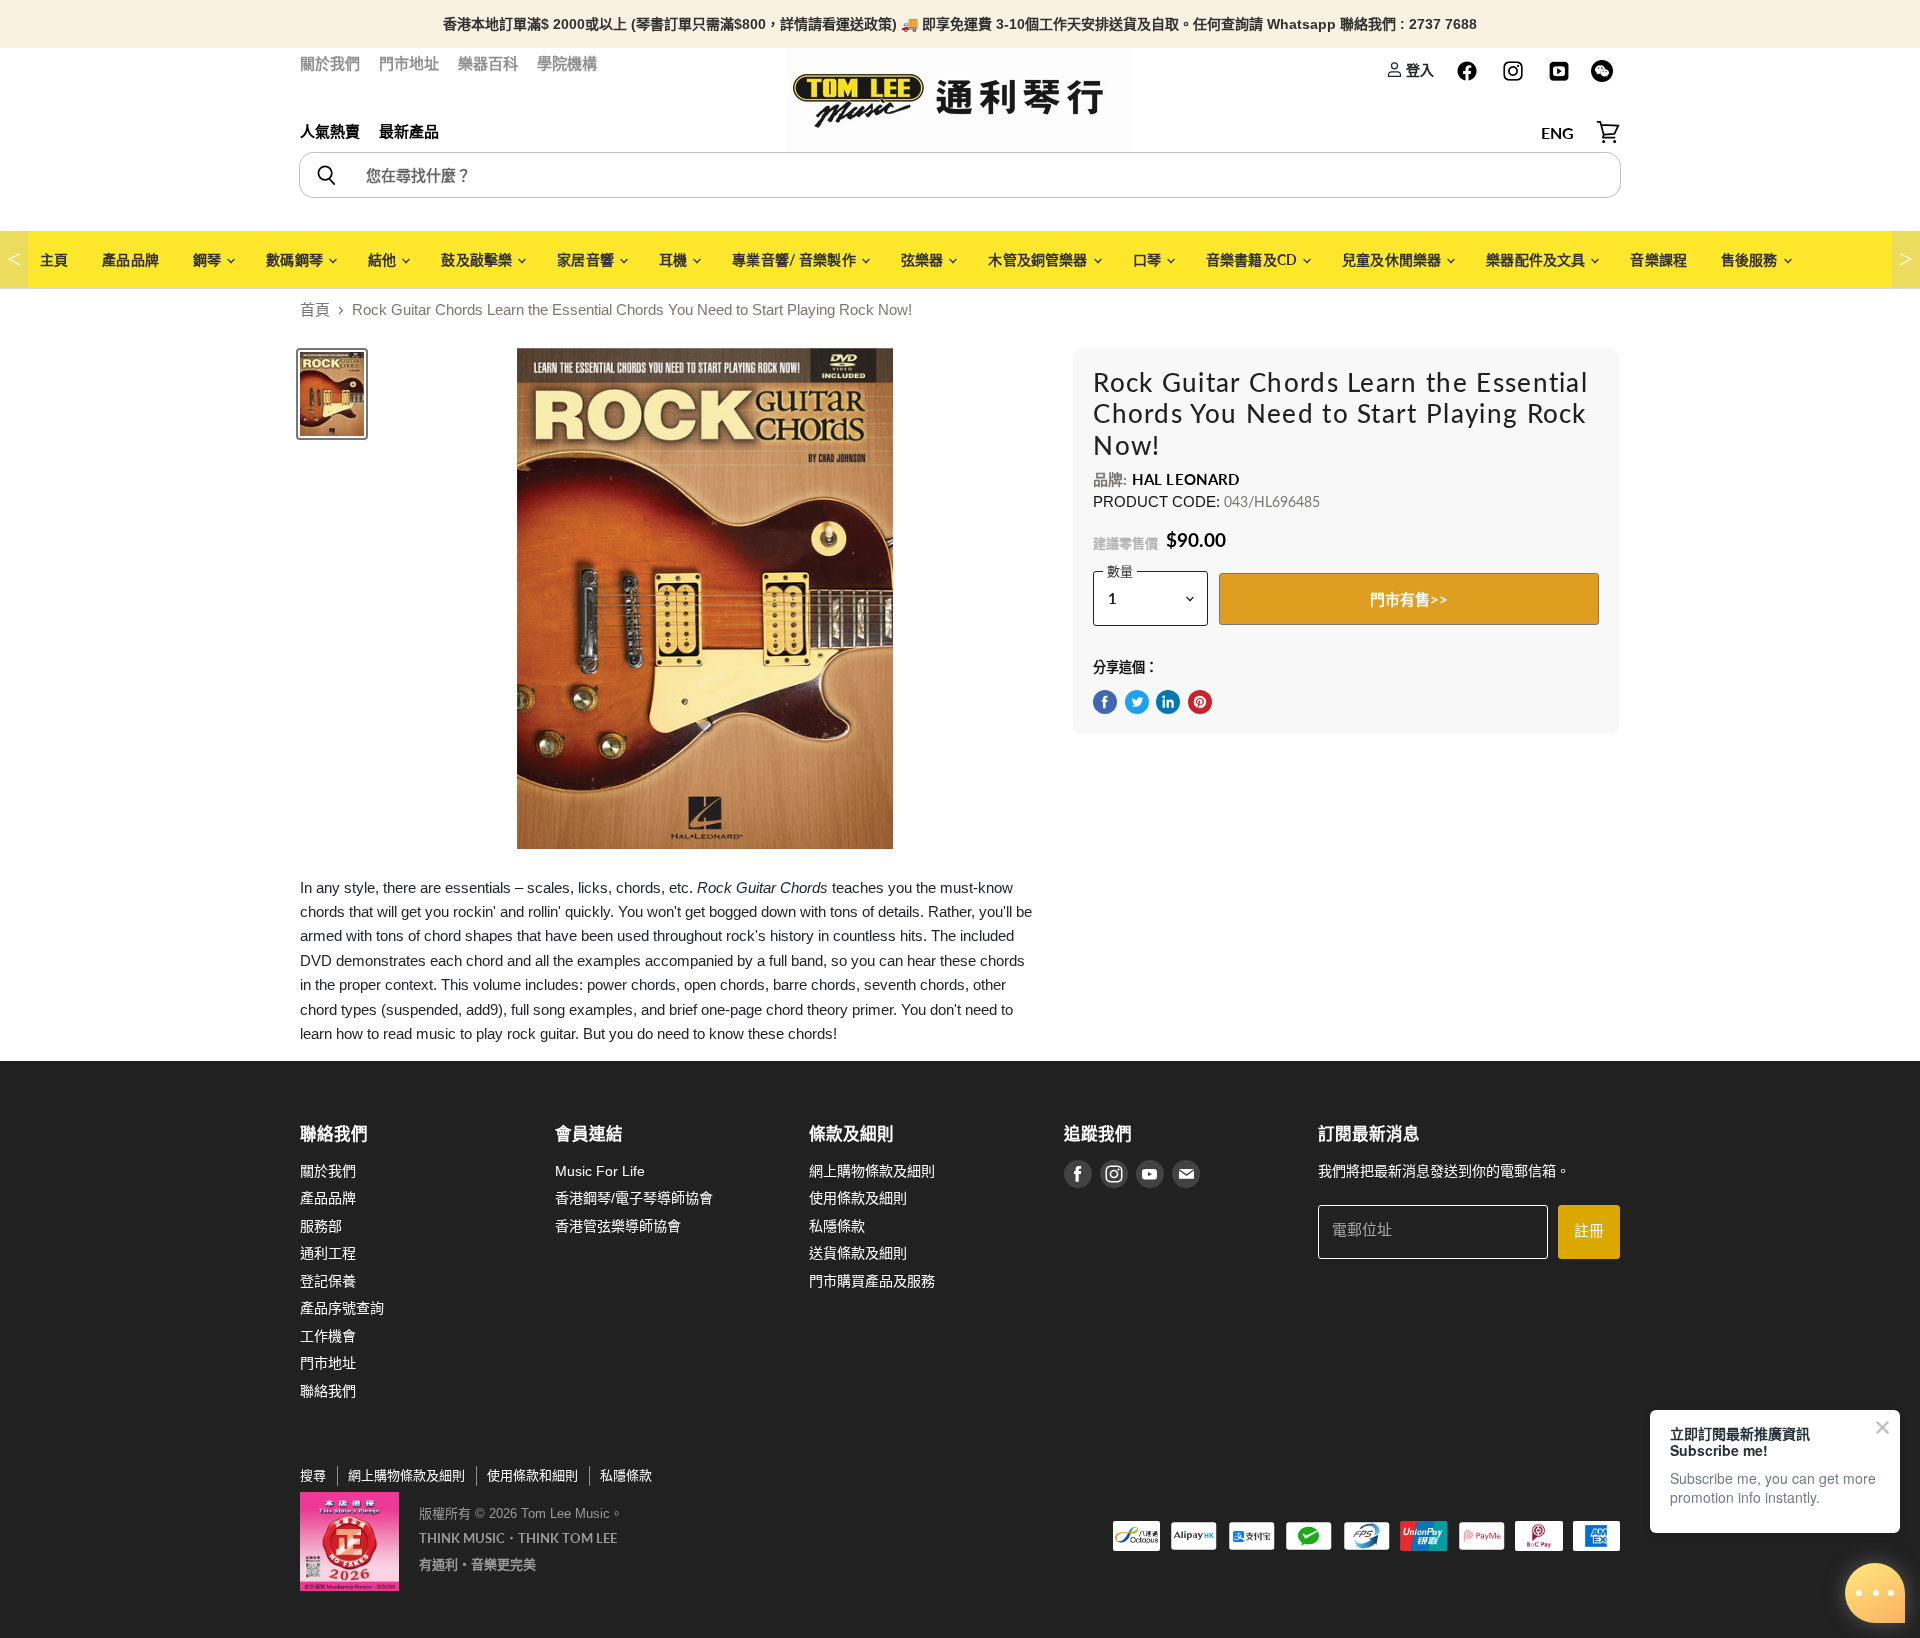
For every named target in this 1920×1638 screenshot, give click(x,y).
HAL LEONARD (1186, 479)
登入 (1418, 69)
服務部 (321, 1226)
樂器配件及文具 (1537, 259)
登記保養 (328, 1281)
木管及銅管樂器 (1039, 259)
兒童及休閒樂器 (1393, 259)
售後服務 (1751, 259)
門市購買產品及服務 (872, 1281)
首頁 (315, 309)
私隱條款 (837, 1226)
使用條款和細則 (532, 1475)
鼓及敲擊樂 (478, 259)
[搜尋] (325, 175)
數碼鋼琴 (296, 259)
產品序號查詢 (342, 1308)
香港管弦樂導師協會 (618, 1226)
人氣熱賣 (330, 131)
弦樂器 (924, 259)
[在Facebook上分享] (1105, 702)
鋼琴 (208, 259)
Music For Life (600, 1171)
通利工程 (328, 1253)
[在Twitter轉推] (1137, 702)
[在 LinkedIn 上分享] (1168, 702)
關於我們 (330, 63)
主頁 (54, 259)
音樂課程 (1658, 259)
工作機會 (328, 1336)
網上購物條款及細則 (872, 1171)
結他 (383, 259)
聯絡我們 (328, 1391)
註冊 (1589, 1231)
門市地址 (409, 63)
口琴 (1148, 259)
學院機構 (567, 63)
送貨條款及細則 (858, 1253)
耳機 (674, 259)
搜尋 (313, 1475)
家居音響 (587, 259)
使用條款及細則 (858, 1198)
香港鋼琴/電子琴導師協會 (634, 1198)
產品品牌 (130, 259)
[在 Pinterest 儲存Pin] (1200, 702)
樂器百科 (488, 63)
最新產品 (409, 131)
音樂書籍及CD (1253, 259)
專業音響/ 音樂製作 (795, 259)
